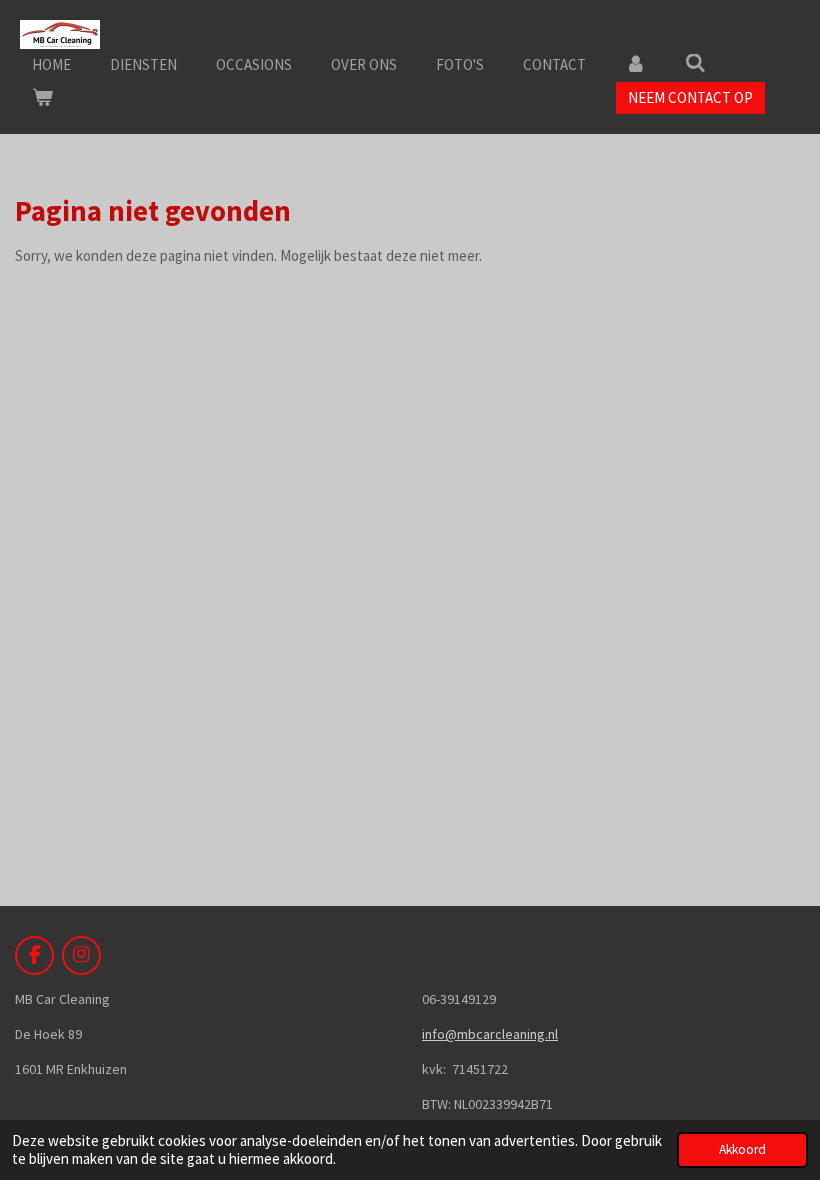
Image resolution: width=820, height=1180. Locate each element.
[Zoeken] (695, 63)
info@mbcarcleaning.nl (490, 1034)
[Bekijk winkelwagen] (42, 98)
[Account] (635, 65)
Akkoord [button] (742, 1149)
